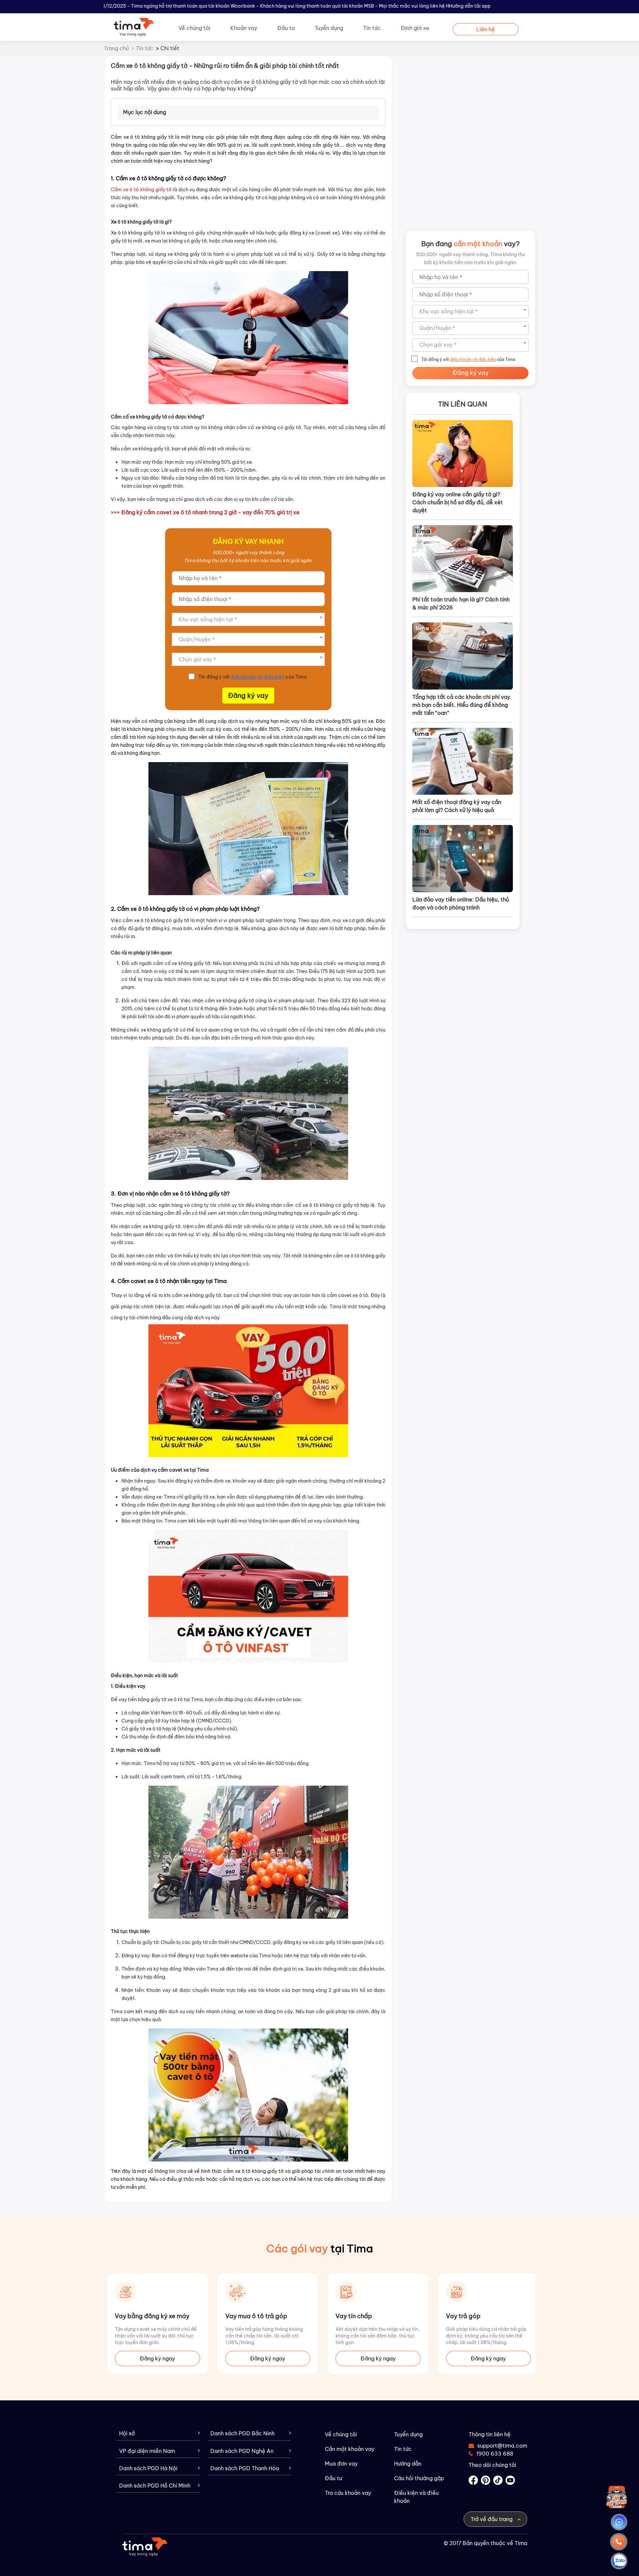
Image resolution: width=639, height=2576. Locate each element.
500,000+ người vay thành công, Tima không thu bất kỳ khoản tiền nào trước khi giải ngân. (471, 258)
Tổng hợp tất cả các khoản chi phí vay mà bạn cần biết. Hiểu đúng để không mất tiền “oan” (461, 705)
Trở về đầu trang (492, 2519)
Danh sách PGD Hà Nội (148, 2468)
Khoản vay (244, 28)
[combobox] (248, 619)
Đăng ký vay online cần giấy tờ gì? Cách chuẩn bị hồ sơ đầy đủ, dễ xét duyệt (458, 502)
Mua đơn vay (341, 2464)
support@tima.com (498, 2446)
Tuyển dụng (329, 28)
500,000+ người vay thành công (248, 553)
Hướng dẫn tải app (470, 6)
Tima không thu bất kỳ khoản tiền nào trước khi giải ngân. (248, 561)
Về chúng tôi (194, 28)
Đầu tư (286, 28)
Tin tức (372, 28)
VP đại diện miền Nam (147, 2451)
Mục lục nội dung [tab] (145, 112)
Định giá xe (415, 28)
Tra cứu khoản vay (348, 2493)
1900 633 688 (495, 2454)
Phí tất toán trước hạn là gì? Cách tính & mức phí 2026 (461, 603)
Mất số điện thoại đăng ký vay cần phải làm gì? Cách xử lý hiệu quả (457, 806)
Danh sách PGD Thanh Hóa (245, 2468)
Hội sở (127, 2433)
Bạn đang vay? (470, 244)
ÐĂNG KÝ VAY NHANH (248, 541)
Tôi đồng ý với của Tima (253, 677)
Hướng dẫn (408, 2464)
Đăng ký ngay (157, 2358)
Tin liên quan (463, 404)
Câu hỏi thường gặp (419, 2478)
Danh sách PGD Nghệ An (242, 2451)
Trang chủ (116, 48)
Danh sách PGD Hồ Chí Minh (155, 2486)
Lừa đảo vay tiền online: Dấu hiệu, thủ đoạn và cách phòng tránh (461, 903)
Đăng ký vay (248, 695)
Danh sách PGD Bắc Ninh (242, 2433)
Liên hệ (486, 29)
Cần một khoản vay (350, 2449)
